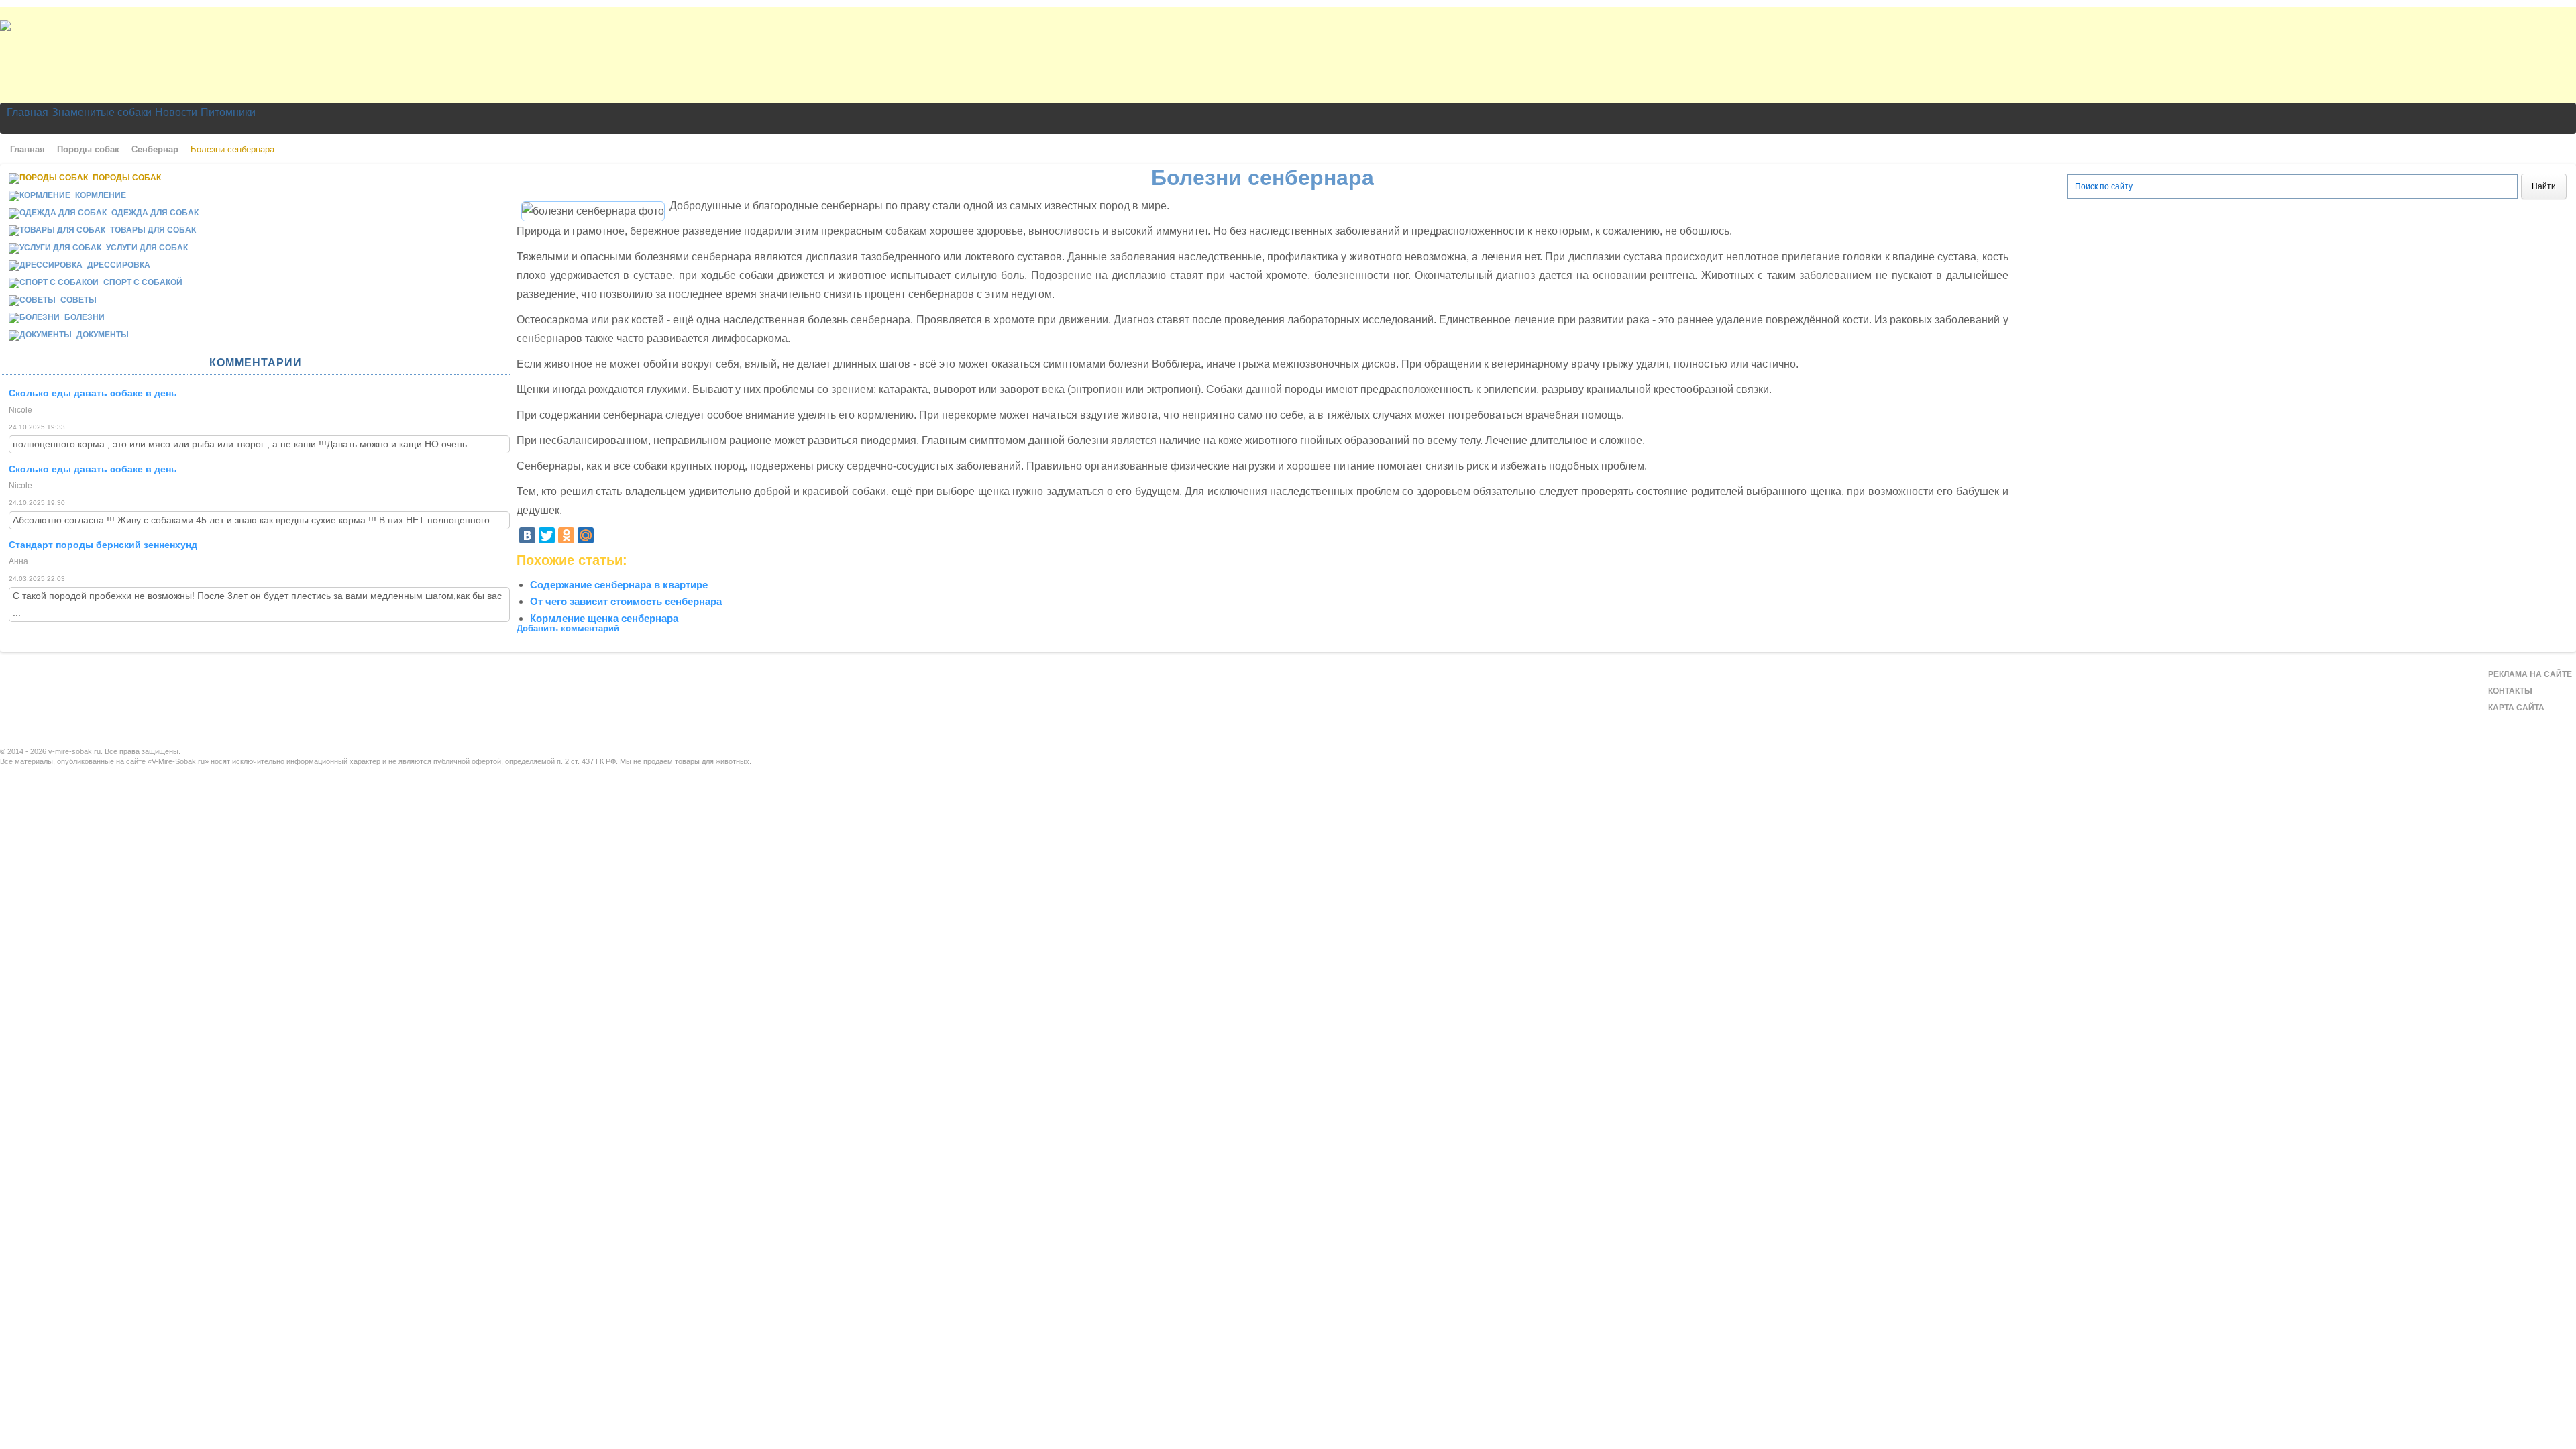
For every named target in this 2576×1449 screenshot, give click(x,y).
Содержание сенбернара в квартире (619, 585)
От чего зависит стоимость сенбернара (626, 601)
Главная (28, 149)
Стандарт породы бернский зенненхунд (103, 545)
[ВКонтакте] (527, 535)
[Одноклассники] (566, 535)
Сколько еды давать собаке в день (93, 393)
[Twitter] (547, 535)
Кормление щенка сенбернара (604, 618)
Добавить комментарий (568, 628)
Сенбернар (155, 149)
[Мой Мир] (586, 535)
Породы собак (88, 149)
